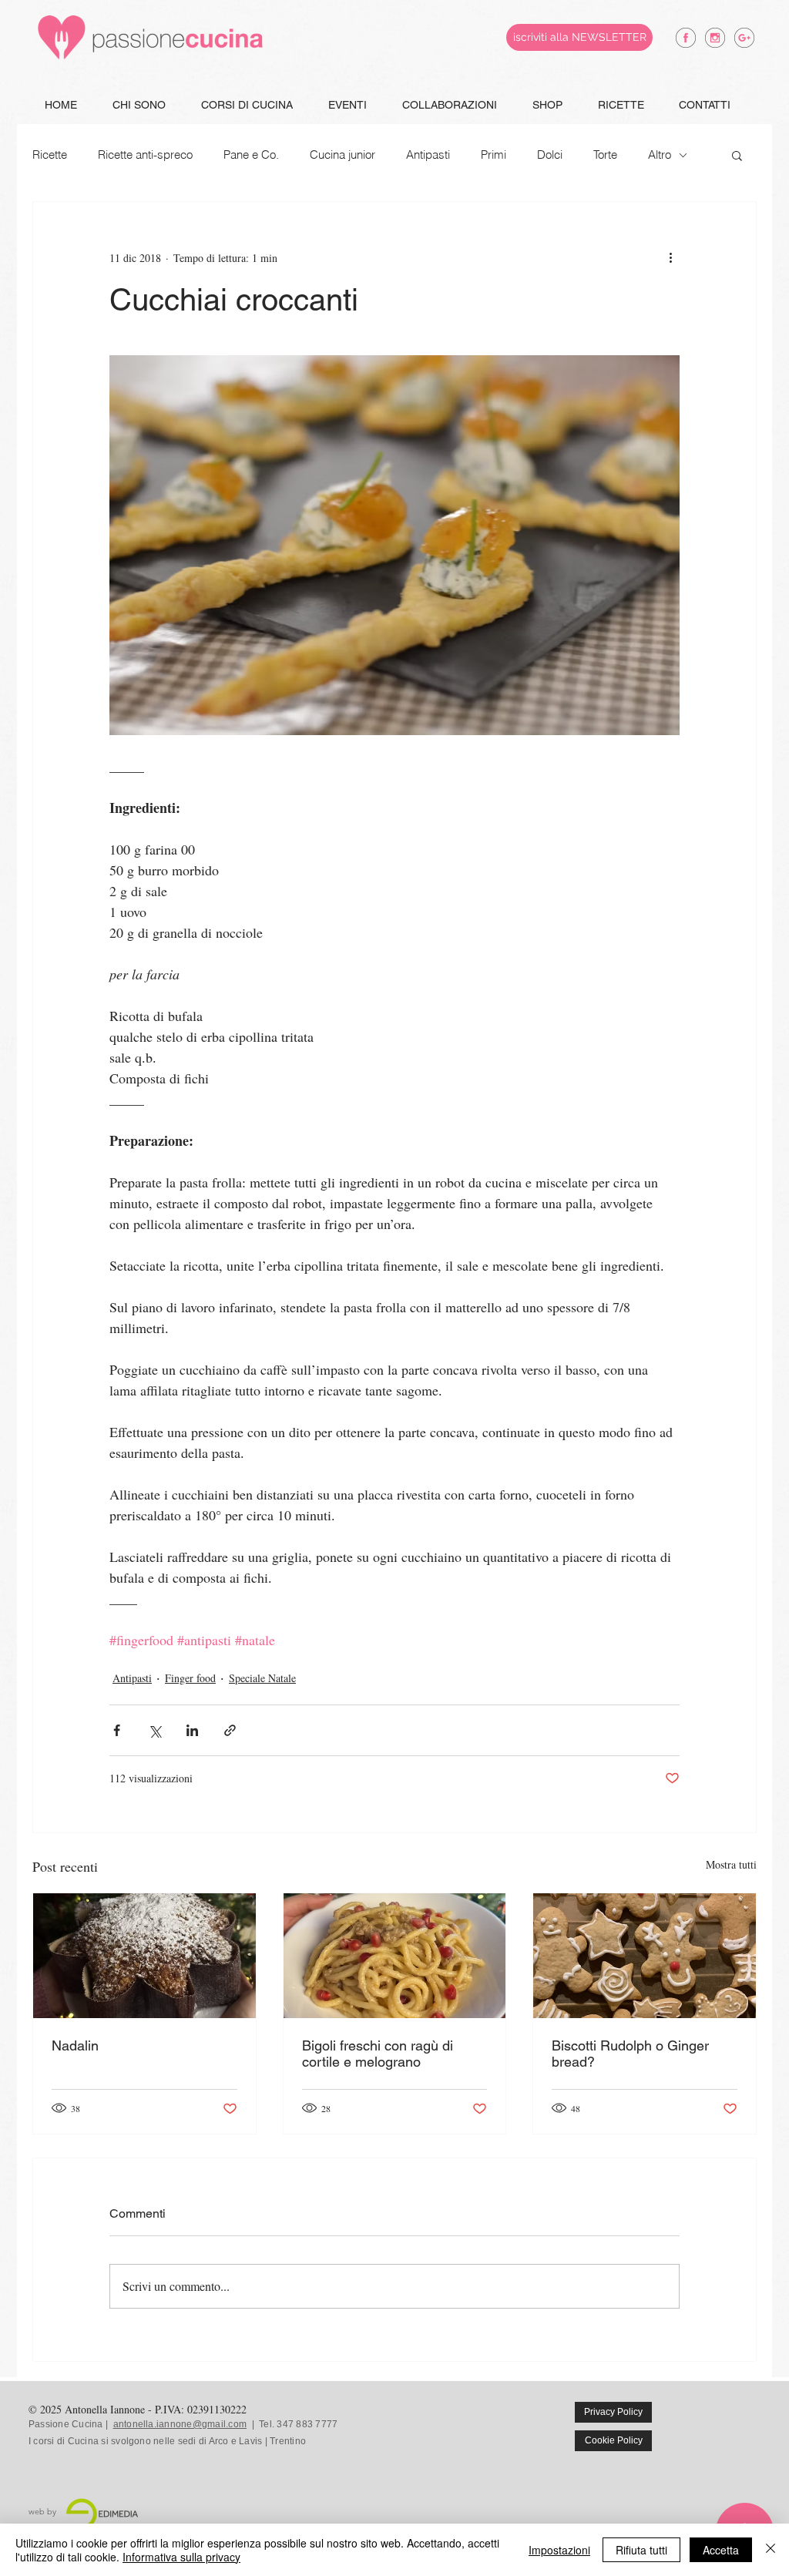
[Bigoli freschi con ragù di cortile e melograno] (395, 1956)
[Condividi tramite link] (230, 1730)
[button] (737, 155)
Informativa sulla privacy (181, 2557)
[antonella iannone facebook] (686, 38)
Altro (660, 155)
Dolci (550, 155)
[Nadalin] (144, 1956)
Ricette (50, 155)
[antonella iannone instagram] (715, 38)
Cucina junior (342, 155)
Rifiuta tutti (641, 2550)
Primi (494, 155)
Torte (605, 155)
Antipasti (428, 155)
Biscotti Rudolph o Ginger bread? (630, 2054)
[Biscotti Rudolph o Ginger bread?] (645, 1956)
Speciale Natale (262, 1678)
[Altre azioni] (670, 257)
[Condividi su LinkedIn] (192, 1730)
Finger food (190, 1678)
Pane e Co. (251, 155)
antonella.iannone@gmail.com (180, 2424)
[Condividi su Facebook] (117, 1730)
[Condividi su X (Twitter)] (154, 1730)
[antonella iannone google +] (744, 38)
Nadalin (75, 2045)
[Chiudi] (771, 2550)
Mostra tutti (731, 1864)
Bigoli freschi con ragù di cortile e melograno (378, 2054)
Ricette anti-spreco (145, 155)
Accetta (721, 2550)
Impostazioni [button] (559, 2550)
